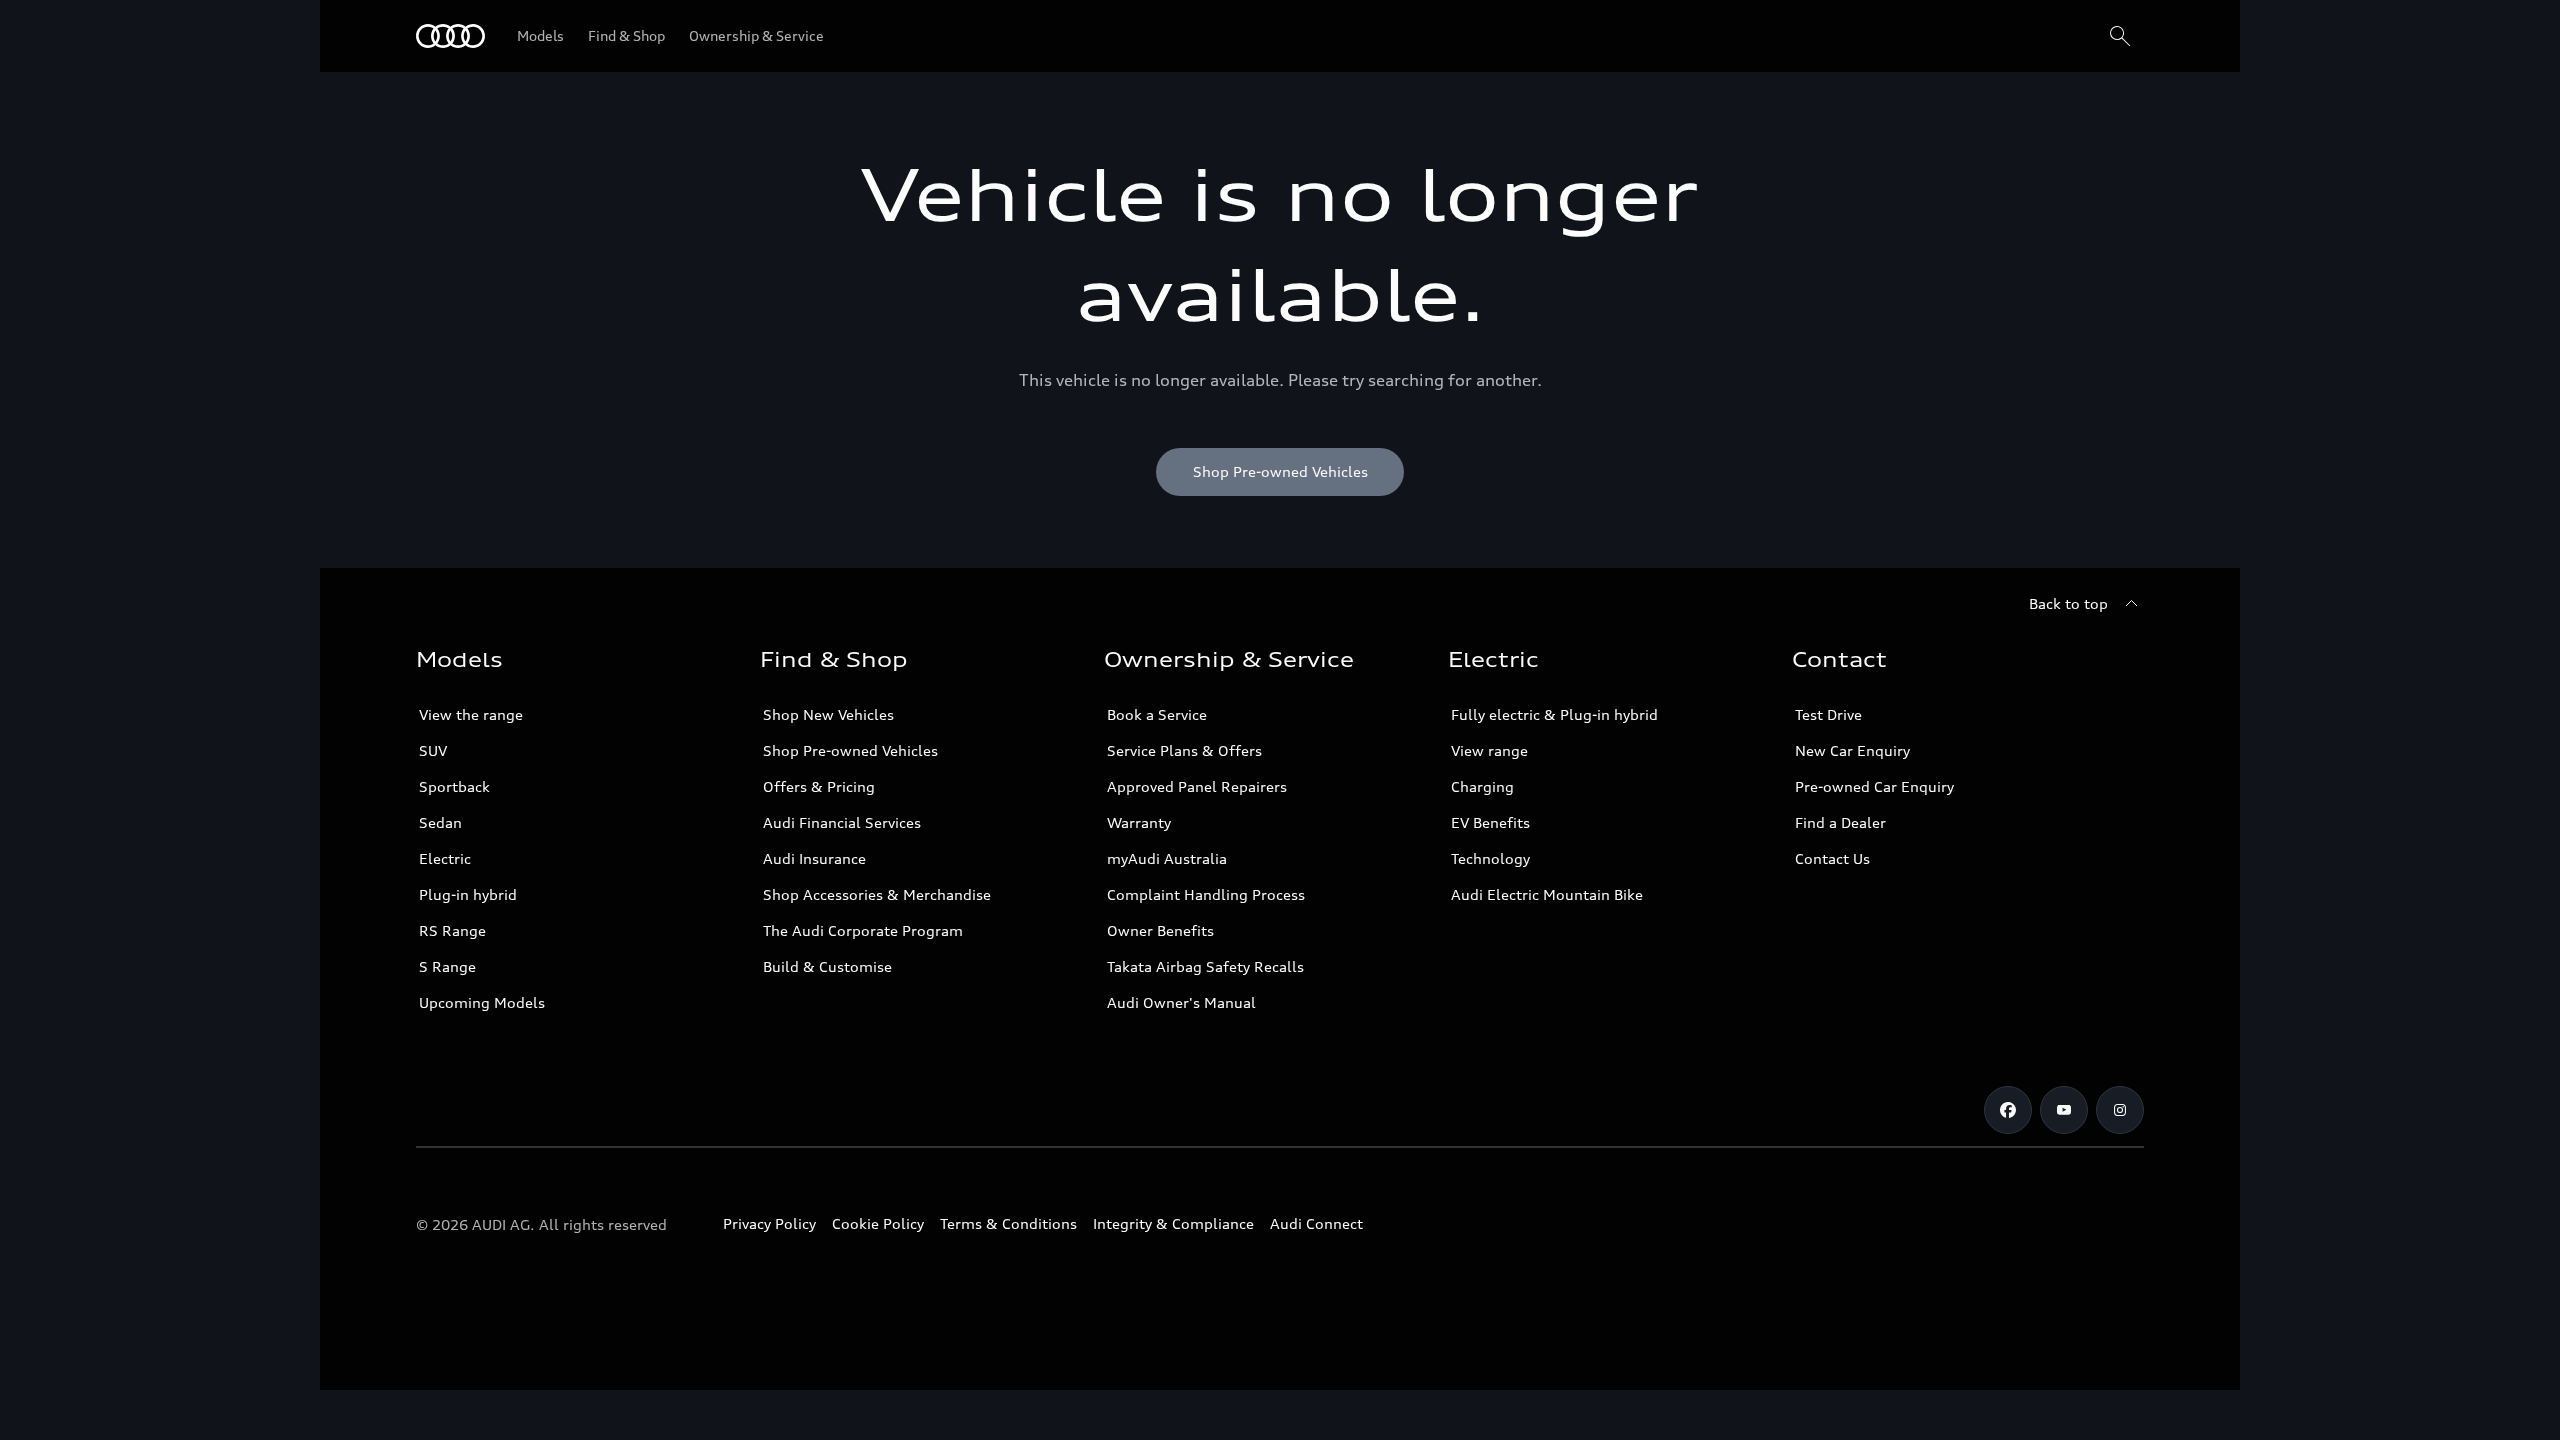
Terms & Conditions (1008, 1223)
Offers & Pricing (819, 786)
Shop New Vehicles (828, 714)
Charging (1482, 786)
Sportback (454, 786)
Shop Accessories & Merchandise (877, 894)
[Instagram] (2120, 1110)
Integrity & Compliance (1173, 1223)
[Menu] (450, 36)
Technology (1490, 858)
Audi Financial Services (842, 822)
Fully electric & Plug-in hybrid (1554, 714)
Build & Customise (827, 966)
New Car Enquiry (1852, 750)
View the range (471, 714)
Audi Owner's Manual (1181, 1002)
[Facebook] (2008, 1110)
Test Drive (1828, 714)
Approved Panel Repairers (1197, 786)
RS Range (452, 930)
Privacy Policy (769, 1223)
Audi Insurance (814, 858)
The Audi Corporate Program (863, 930)
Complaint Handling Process (1206, 894)
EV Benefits (1490, 822)
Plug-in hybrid (468, 894)
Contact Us (1832, 858)
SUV (433, 750)
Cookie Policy (878, 1223)
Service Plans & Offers (1184, 750)
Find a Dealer (1840, 822)
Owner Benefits (1160, 930)
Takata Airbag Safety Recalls (1205, 966)
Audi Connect (1316, 1223)
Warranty (1139, 822)
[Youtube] (2064, 1110)
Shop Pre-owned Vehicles (850, 750)
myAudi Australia (1167, 858)
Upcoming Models (482, 1002)
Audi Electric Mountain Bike (1547, 894)
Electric (445, 858)
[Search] (2120, 36)
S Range (447, 966)
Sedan (440, 822)
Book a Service (1157, 714)
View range (1489, 750)
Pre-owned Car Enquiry (1874, 786)
